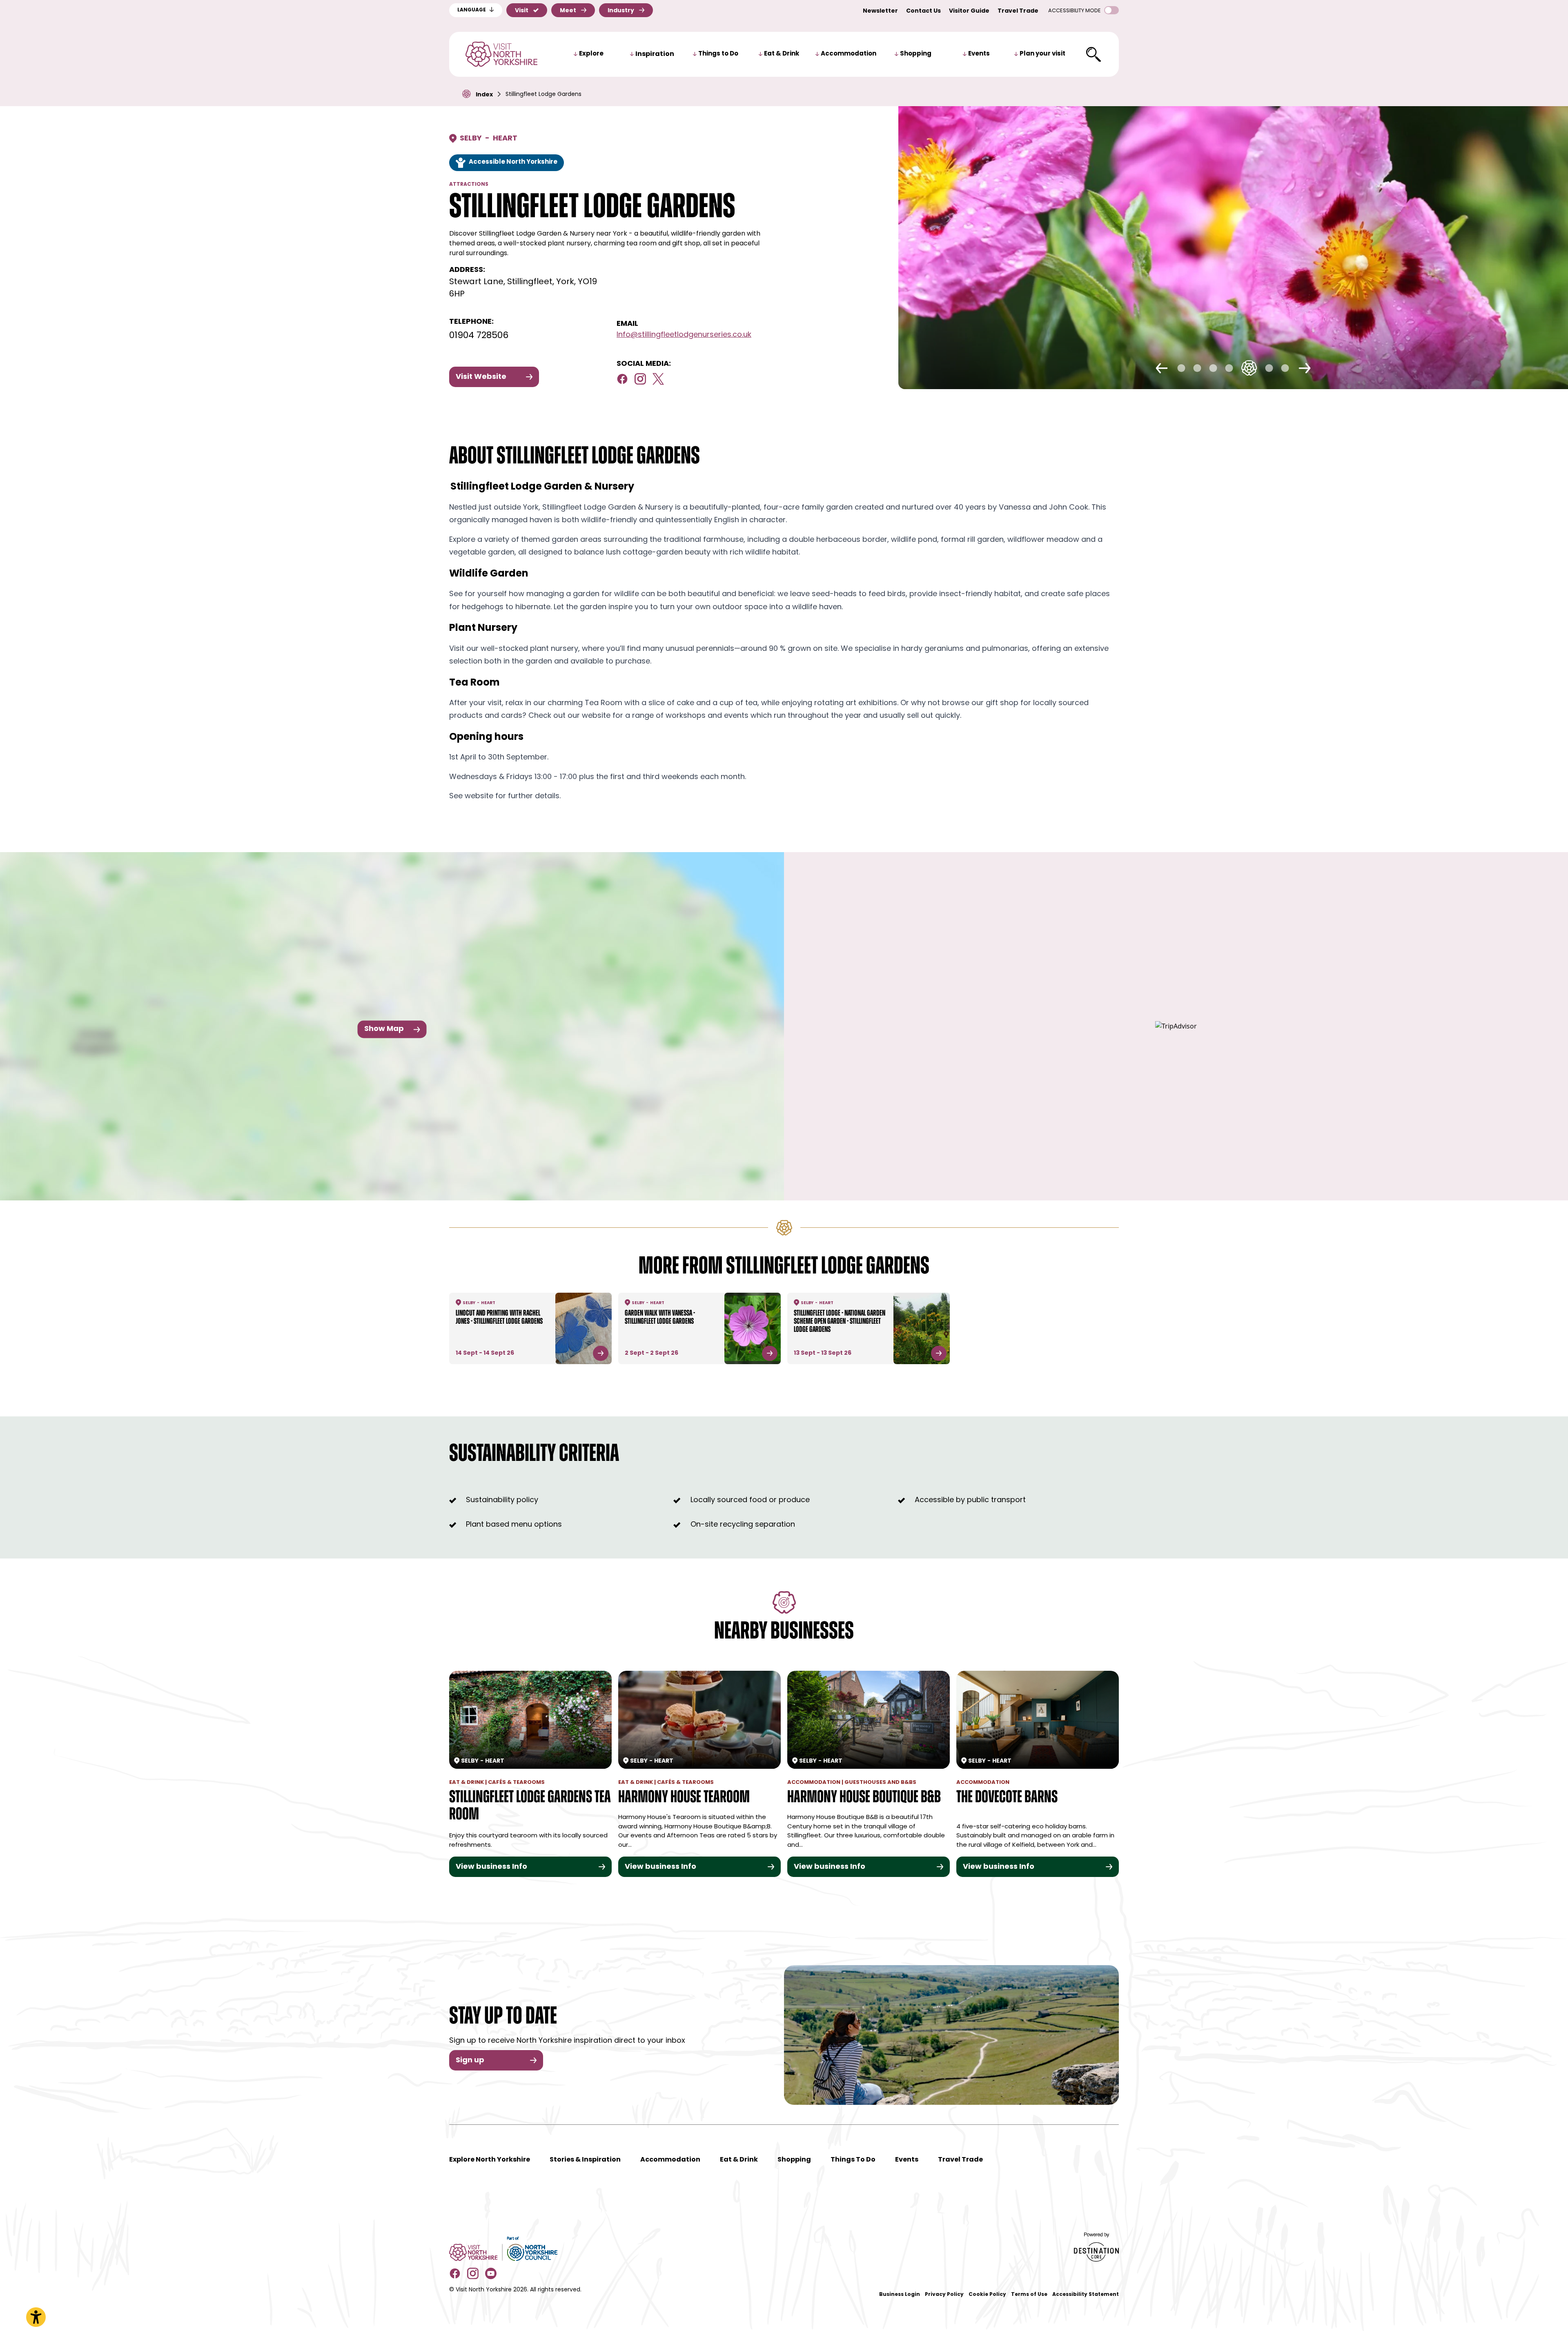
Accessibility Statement (1086, 2295)
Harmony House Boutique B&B (864, 1798)
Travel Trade (1018, 11)
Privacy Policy (944, 2295)
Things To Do (853, 2160)
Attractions (469, 185)
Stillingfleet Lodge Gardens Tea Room (530, 1807)
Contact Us (923, 11)
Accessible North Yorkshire (513, 162)
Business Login (900, 2295)
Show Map (384, 1029)
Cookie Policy (987, 2295)
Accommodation (849, 54)
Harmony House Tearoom (684, 1798)
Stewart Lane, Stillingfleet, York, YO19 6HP (523, 288)
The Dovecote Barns (1007, 1798)
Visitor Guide (969, 11)
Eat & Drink (782, 54)
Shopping (916, 54)
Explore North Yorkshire (490, 2160)
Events (979, 54)
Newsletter (880, 11)
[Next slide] (1305, 368)
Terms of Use (1029, 2295)
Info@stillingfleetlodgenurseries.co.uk (684, 335)
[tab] (1182, 368)
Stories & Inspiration (585, 2160)
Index (484, 95)
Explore (591, 54)
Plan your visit (1042, 54)
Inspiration (655, 54)
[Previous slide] (1162, 368)
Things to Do (718, 54)
